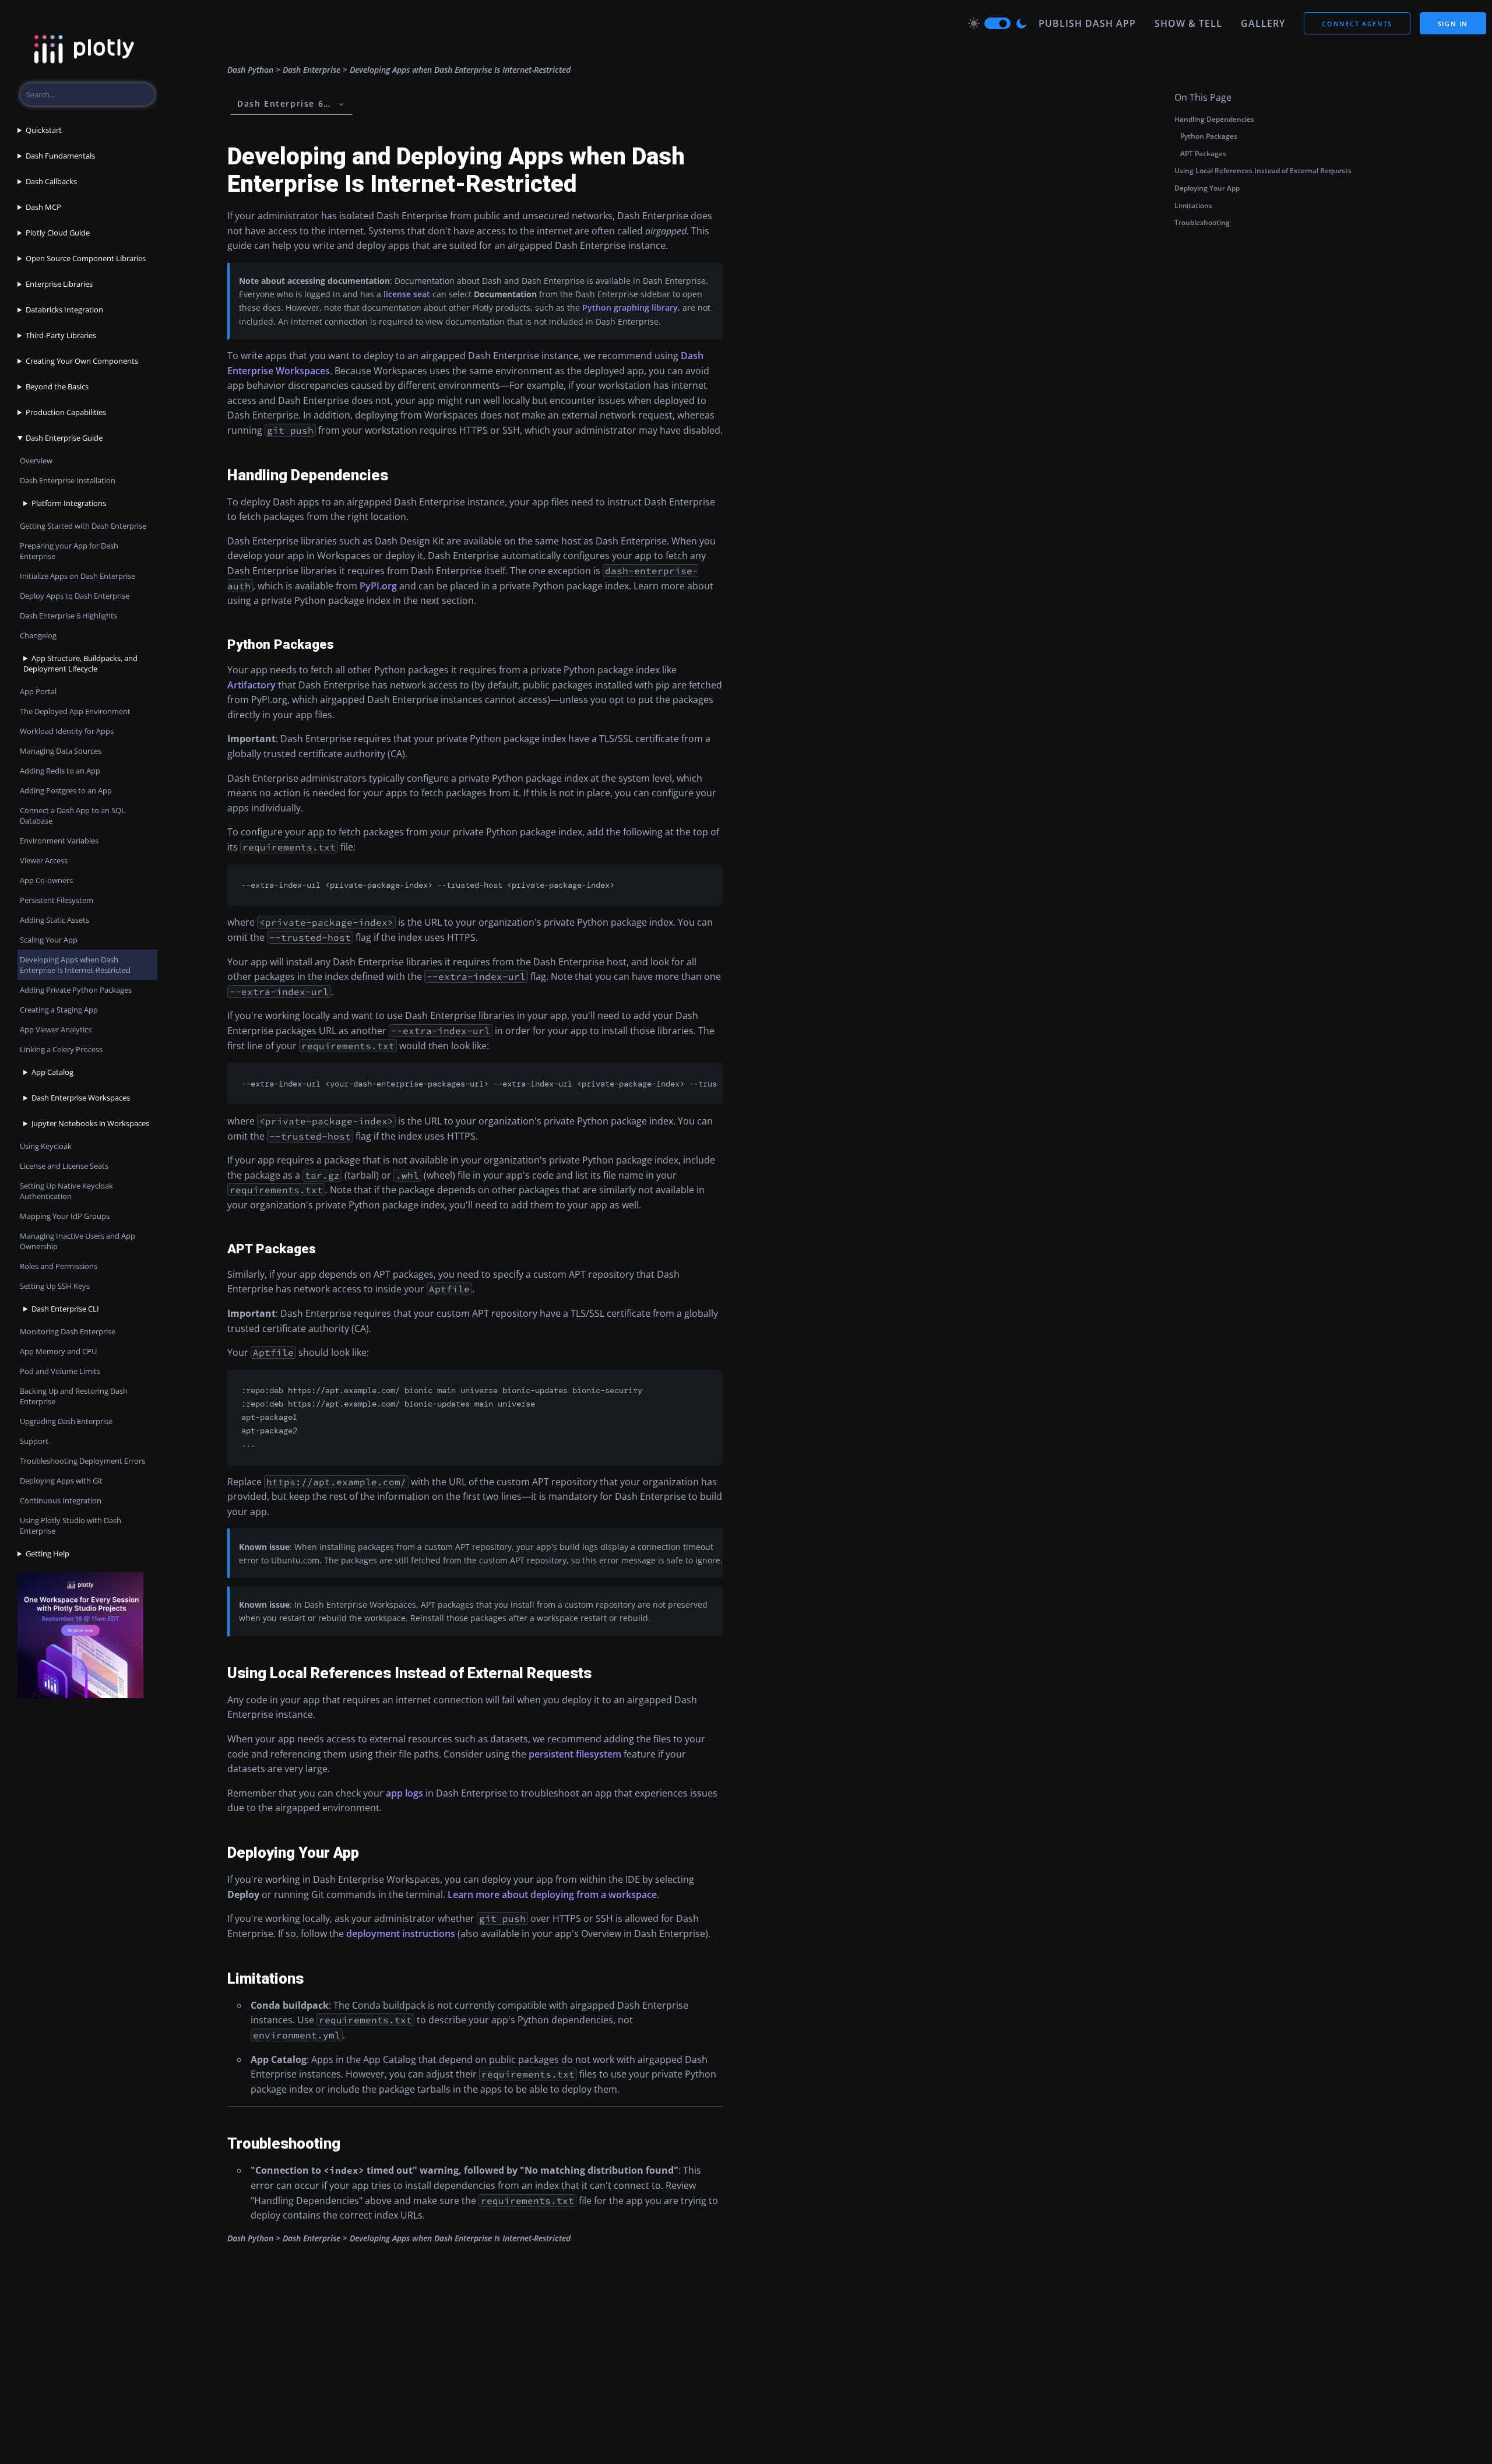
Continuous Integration (61, 1500)
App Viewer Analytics (56, 1029)
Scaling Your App (49, 940)
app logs (404, 1793)
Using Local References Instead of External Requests (1263, 171)
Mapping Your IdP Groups (65, 1216)
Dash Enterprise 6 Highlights (68, 616)
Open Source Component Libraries (86, 258)
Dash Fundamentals (60, 156)
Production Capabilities (66, 412)
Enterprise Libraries (59, 284)
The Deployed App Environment (75, 711)
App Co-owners (46, 880)
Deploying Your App (1207, 188)
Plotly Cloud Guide (58, 233)
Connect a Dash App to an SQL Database (73, 816)
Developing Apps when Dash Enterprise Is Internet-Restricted (75, 965)
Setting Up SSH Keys (55, 1286)
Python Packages (1209, 136)
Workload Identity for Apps (67, 731)
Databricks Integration (64, 310)
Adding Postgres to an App (66, 790)
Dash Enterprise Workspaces (81, 1098)
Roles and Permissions (59, 1266)
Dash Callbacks (51, 181)
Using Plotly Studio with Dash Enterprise (71, 1525)
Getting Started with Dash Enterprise (83, 526)
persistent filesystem (575, 1754)
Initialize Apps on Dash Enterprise (78, 576)
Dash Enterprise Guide (64, 438)
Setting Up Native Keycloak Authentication (66, 1191)
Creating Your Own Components (82, 361)
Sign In (1453, 24)
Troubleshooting (1202, 222)
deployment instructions (401, 1934)
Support (34, 1441)
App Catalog (52, 1072)
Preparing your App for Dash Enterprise (69, 551)
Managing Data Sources (61, 751)
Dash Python (250, 70)
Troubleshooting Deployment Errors (82, 1461)
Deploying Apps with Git (61, 1481)
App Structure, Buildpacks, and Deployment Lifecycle (80, 663)
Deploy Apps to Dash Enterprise (75, 596)
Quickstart (44, 130)
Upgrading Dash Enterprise (66, 1421)
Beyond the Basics (57, 386)
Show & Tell (1188, 23)
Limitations (1193, 205)
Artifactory (251, 685)
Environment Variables (59, 841)
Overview (36, 461)
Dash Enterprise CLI (65, 1309)
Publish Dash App (1087, 23)
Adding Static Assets (54, 920)
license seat (407, 294)
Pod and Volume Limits (60, 1371)
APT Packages (1203, 154)
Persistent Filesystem (57, 900)
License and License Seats (64, 1166)
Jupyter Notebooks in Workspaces (90, 1123)
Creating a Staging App (59, 1010)
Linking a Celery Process (61, 1049)
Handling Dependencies (1214, 119)
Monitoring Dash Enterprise (68, 1331)
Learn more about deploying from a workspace (552, 1894)
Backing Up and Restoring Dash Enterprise (74, 1396)
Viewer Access (44, 860)
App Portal (38, 691)
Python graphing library (630, 307)
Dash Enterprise (312, 70)
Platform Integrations (69, 503)
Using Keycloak (46, 1146)
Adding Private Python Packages (76, 990)
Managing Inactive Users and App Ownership (78, 1241)
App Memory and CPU (58, 1351)
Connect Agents (1357, 24)
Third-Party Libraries (61, 335)
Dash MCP (43, 207)
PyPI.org (378, 586)
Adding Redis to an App (60, 771)
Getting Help (47, 1553)
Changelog (38, 635)
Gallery (1263, 23)
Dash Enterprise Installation (68, 480)
